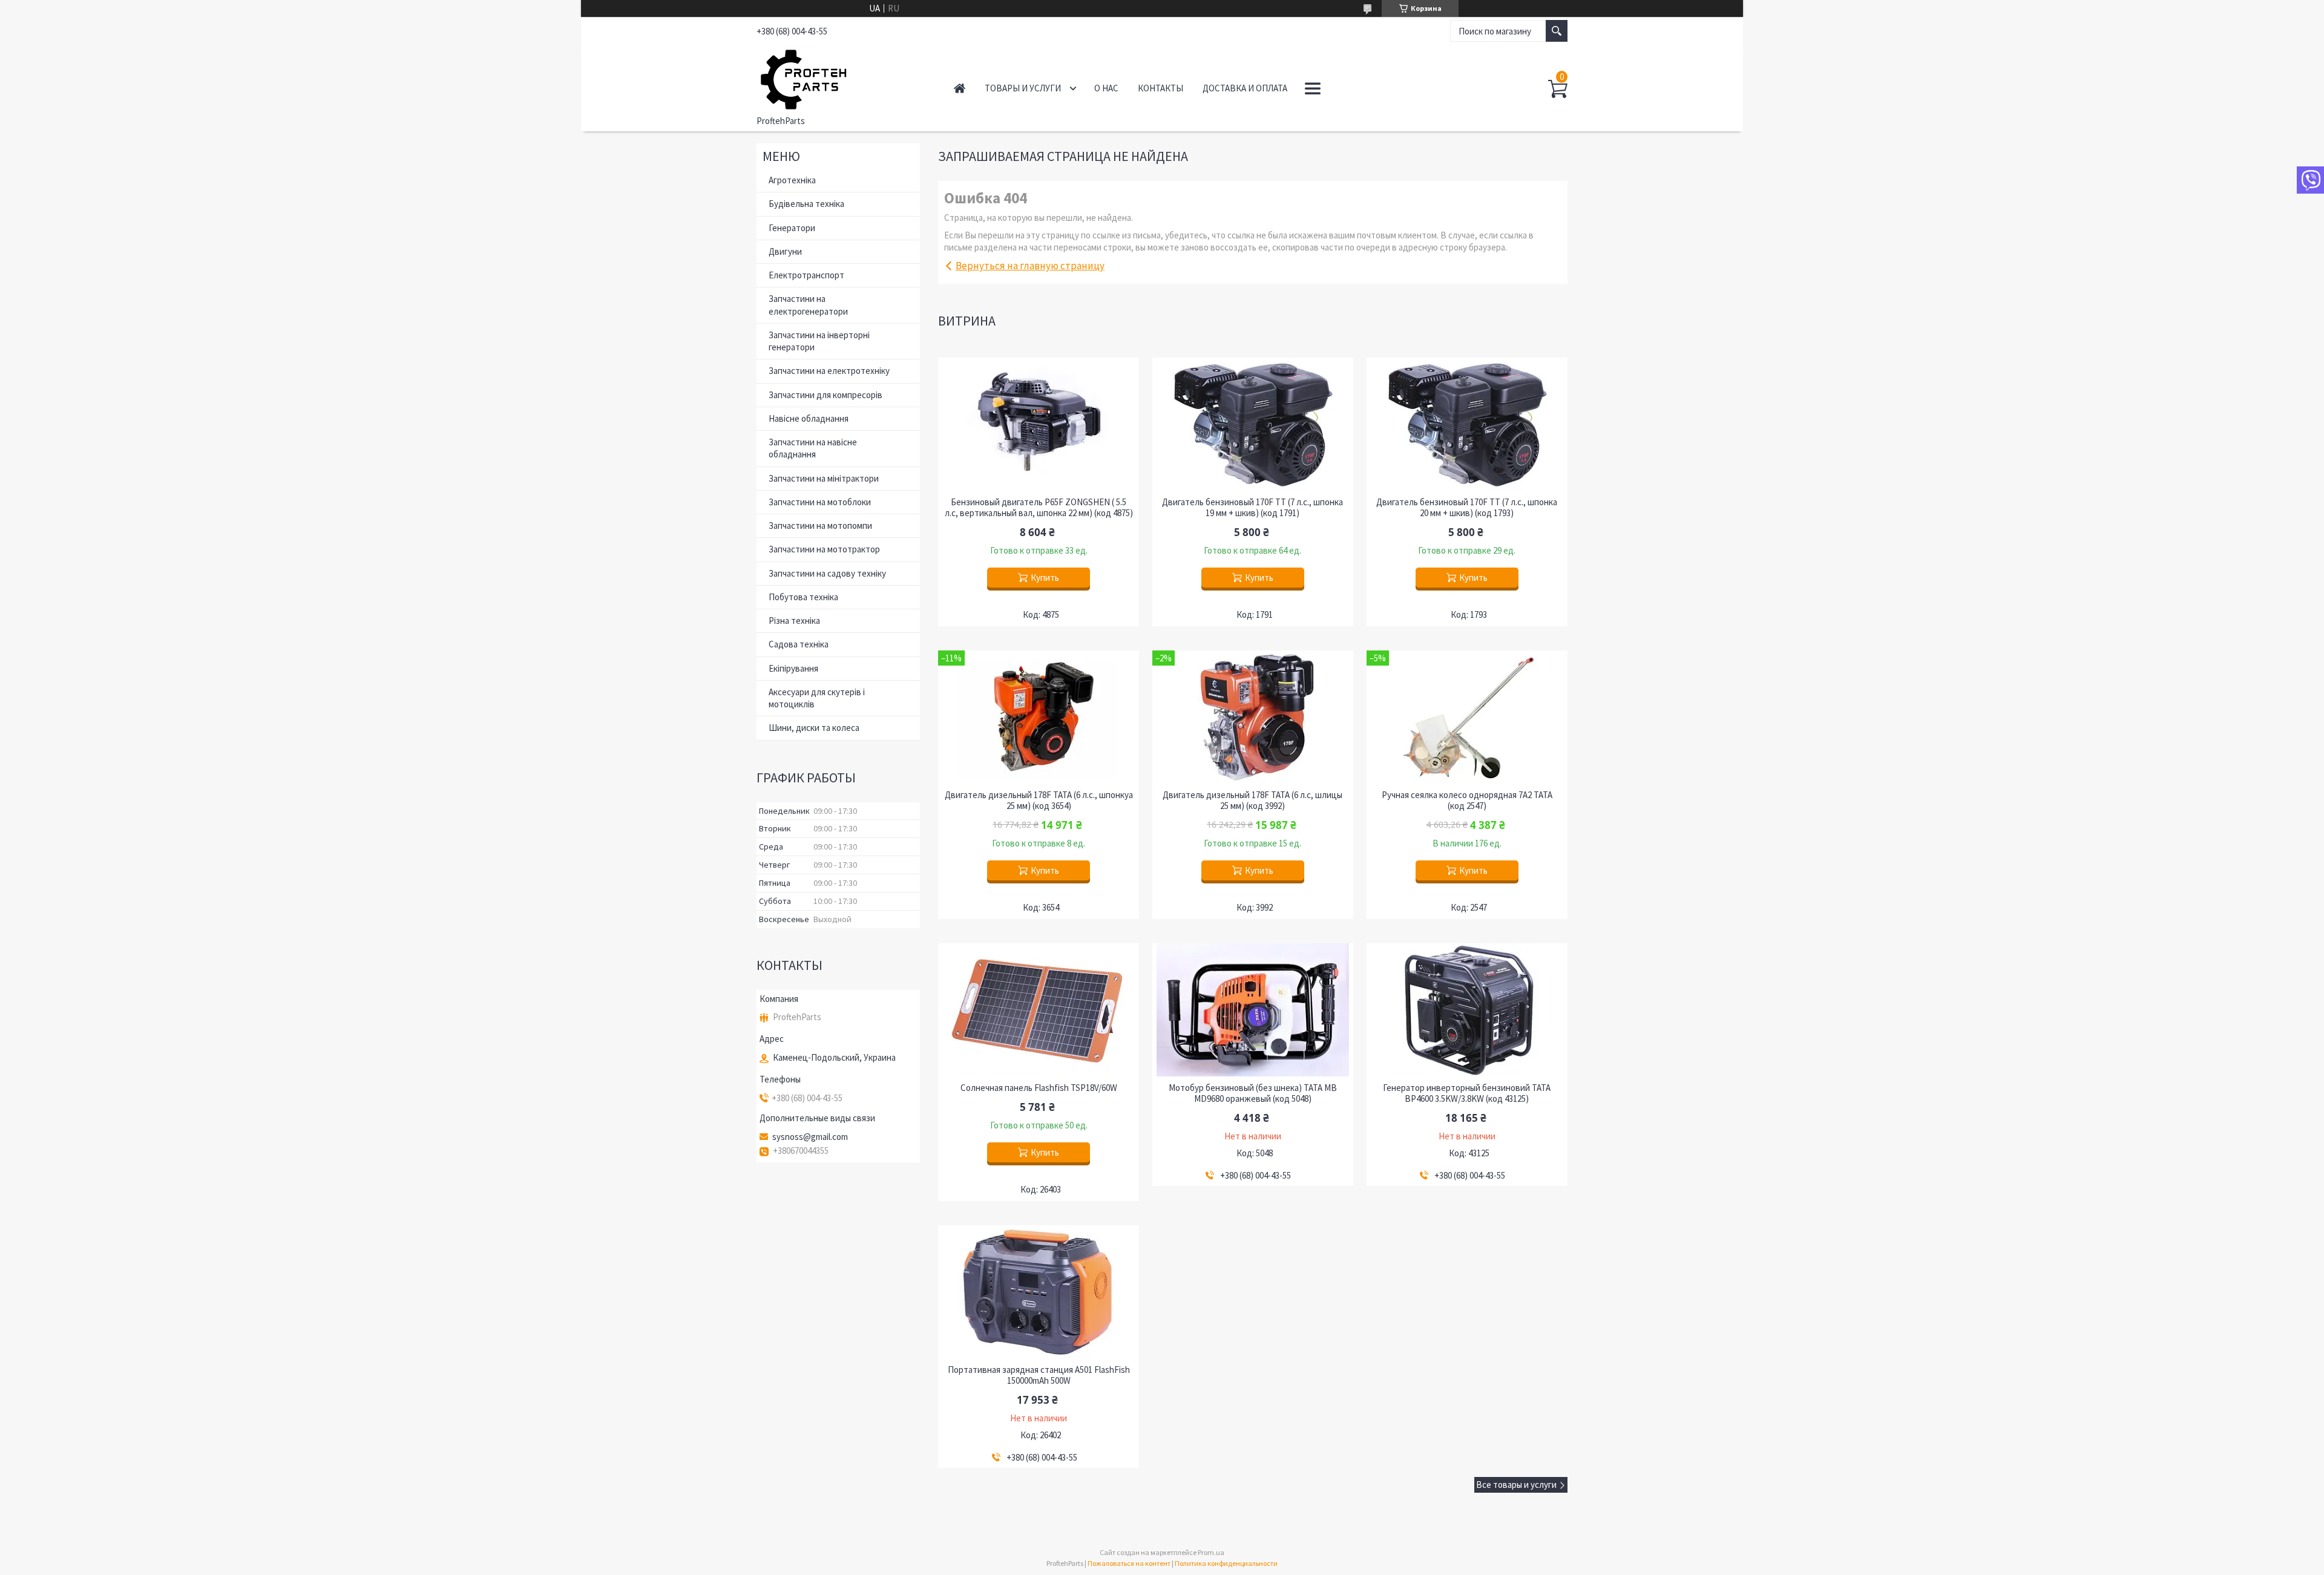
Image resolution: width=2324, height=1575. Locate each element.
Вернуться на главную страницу (1030, 266)
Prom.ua (1211, 1552)
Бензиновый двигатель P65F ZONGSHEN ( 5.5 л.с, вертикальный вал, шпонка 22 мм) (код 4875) (1039, 508)
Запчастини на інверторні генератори (819, 341)
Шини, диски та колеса (814, 728)
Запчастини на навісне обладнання (813, 448)
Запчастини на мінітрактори (824, 478)
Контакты (1160, 88)
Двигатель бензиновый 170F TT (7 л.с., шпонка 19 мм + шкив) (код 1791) (1252, 508)
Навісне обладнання (809, 418)
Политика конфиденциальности (1226, 1563)
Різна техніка (794, 621)
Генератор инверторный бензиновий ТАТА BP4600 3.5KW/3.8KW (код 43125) (1467, 1093)
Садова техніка (799, 644)
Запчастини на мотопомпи (820, 526)
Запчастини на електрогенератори (808, 305)
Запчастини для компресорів (826, 395)
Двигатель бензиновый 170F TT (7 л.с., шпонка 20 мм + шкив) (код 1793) (1467, 508)
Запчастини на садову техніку (827, 573)
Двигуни (785, 251)
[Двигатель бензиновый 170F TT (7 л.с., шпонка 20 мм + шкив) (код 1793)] (1467, 424)
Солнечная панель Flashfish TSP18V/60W (1039, 1088)
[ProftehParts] (842, 77)
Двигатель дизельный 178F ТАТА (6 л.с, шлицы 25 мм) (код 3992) (1252, 801)
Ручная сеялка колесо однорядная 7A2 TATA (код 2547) (1467, 801)
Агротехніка (792, 180)
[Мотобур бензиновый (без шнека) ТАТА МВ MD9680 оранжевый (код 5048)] (1253, 1010)
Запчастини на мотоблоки (820, 502)
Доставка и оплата (1245, 88)
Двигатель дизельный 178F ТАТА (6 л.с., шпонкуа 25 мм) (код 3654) (1039, 801)
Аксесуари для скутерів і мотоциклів (817, 698)
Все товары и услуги (1516, 1485)
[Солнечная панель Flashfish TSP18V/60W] (1039, 1010)
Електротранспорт (806, 275)
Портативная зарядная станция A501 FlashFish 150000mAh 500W (1039, 1375)
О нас (1106, 88)
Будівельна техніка (806, 204)
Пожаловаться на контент (1129, 1563)
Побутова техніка (803, 597)
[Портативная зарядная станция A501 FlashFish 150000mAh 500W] (1039, 1292)
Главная (960, 88)
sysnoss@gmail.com (810, 1137)
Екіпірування (793, 668)
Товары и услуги (1023, 88)
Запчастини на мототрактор (824, 549)
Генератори (792, 228)
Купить (1045, 578)
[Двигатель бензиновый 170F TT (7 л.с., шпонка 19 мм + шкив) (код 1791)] (1253, 424)
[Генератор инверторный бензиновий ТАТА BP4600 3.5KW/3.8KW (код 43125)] (1467, 1010)
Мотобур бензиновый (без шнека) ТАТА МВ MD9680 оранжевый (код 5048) (1253, 1093)
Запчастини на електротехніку (829, 371)
